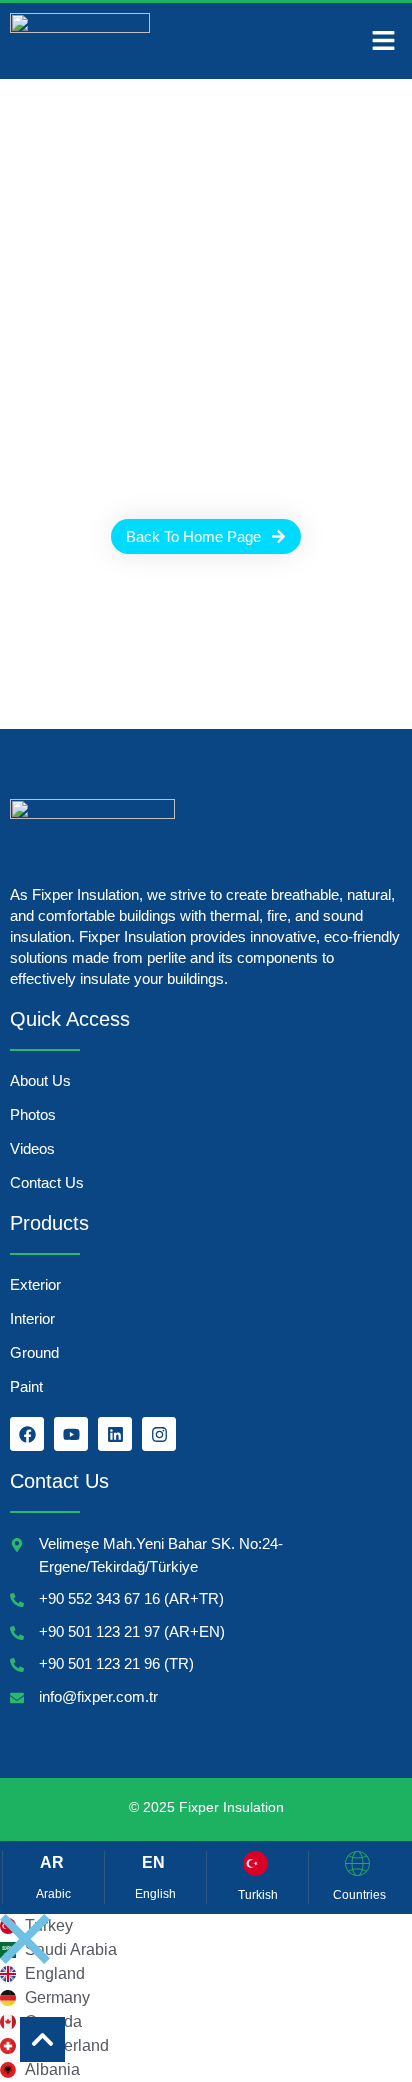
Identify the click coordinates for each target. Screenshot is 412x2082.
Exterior (35, 1284)
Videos (32, 1148)
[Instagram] (159, 1434)
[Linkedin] (115, 1434)
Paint (26, 1386)
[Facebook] (27, 1434)
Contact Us (47, 1182)
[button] (384, 41)
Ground (34, 1352)
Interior (32, 1318)
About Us (40, 1080)
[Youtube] (71, 1434)
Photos (33, 1114)
